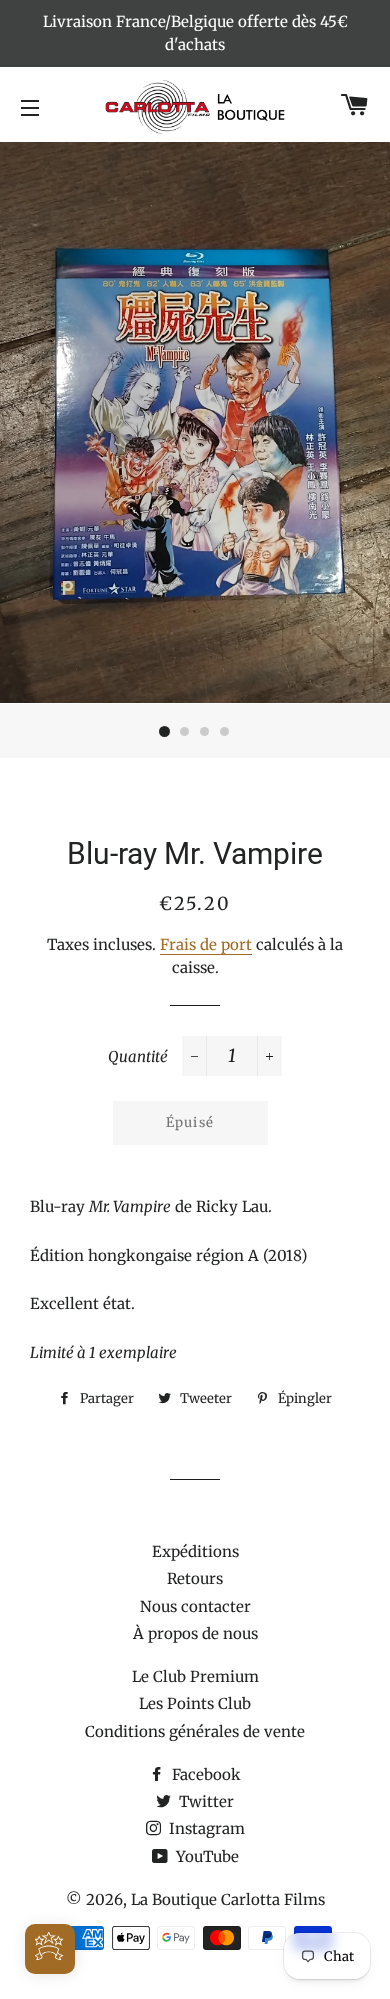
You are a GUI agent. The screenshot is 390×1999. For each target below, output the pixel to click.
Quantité (138, 1056)
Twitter (204, 1801)
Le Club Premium (195, 1676)
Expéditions (195, 1551)
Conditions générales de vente (195, 1731)
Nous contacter (195, 1606)
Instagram (205, 1828)
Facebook (204, 1774)
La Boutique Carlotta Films (228, 1899)
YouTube (205, 1856)
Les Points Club (195, 1703)
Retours (195, 1578)
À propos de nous (195, 1633)
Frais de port (206, 944)
